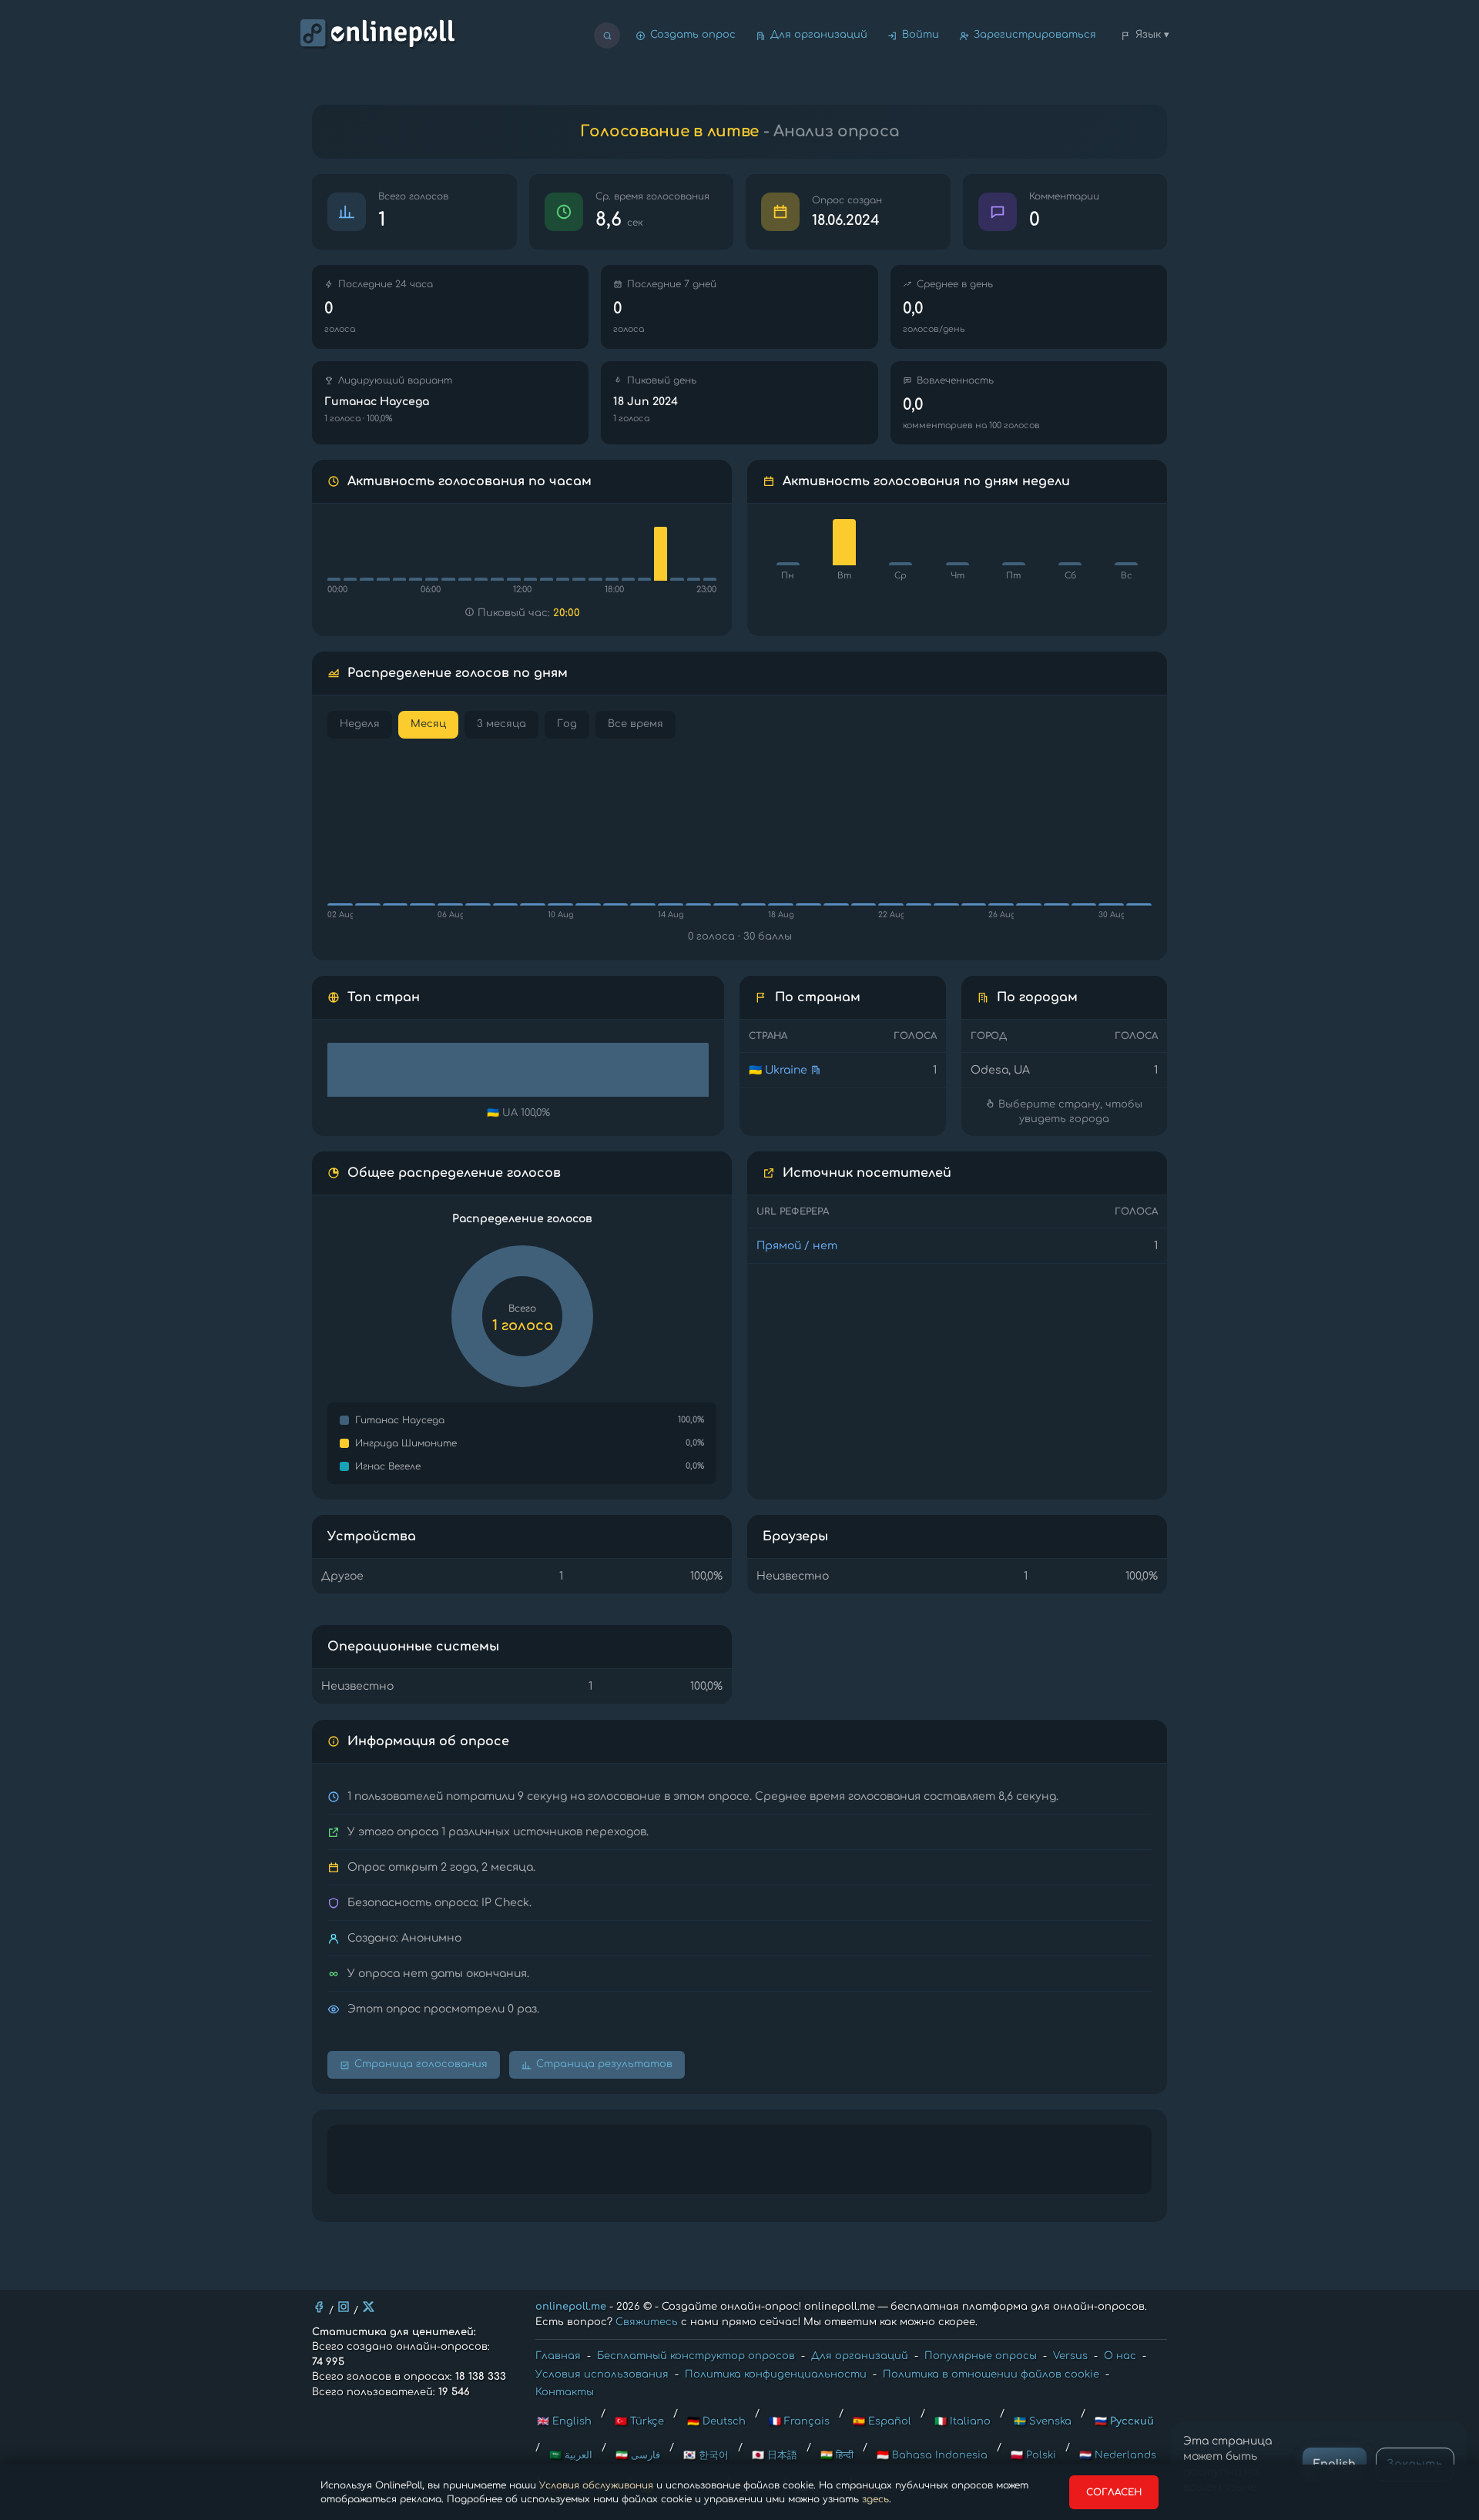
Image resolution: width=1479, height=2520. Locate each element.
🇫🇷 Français (799, 2421)
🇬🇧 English (564, 2421)
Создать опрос (693, 35)
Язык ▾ (1152, 35)
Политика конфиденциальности (776, 2374)
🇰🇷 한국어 (706, 2455)
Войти (921, 35)
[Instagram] (344, 2307)
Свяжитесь (647, 2322)
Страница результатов (604, 2064)
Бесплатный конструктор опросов (696, 2356)
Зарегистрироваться (1035, 35)
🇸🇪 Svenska (1043, 2421)
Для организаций (819, 35)
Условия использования (602, 2374)
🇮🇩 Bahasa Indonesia (932, 2455)
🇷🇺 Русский (1124, 2421)
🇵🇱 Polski (1033, 2455)
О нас (1120, 2356)
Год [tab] (567, 724)
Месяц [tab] (428, 724)
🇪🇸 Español (882, 2421)
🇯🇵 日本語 (775, 2455)
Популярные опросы (981, 2356)
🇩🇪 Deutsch (716, 2421)
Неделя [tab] (360, 724)
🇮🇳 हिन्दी (837, 2455)
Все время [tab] (636, 724)
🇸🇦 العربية (571, 2455)
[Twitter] (368, 2307)
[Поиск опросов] (607, 35)
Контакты (565, 2392)
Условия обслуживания (596, 2485)
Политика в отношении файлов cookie (991, 2374)
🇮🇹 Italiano (963, 2421)
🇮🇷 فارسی (638, 2455)
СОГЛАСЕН (1114, 2492)
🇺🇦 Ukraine (778, 1070)
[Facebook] (319, 2307)
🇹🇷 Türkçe (639, 2421)
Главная (558, 2356)
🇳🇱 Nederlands (1118, 2455)
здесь (875, 2499)
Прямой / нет (797, 1246)
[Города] (816, 1070)
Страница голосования (421, 2064)
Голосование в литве (669, 131)
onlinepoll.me (571, 2307)
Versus (1070, 2356)
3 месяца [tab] (501, 724)
